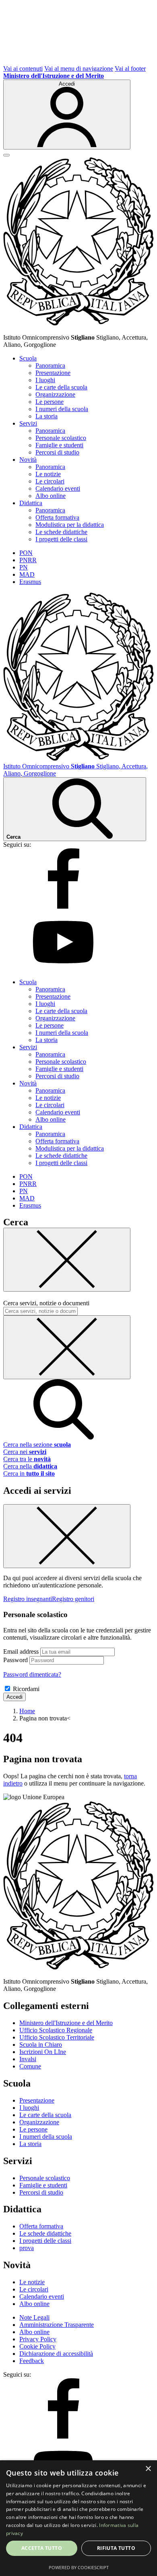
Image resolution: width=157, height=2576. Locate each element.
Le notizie (48, 474)
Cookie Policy (37, 2346)
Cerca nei (25, 1452)
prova (27, 2248)
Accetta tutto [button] (42, 2548)
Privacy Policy (38, 2339)
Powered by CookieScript (79, 2567)
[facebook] (64, 906)
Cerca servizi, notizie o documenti (46, 1303)
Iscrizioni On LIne (43, 2052)
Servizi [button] (28, 423)
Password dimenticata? (32, 1674)
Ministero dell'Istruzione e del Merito (66, 2023)
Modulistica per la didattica (70, 525)
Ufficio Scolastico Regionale (56, 2030)
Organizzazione (55, 394)
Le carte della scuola (61, 387)
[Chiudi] (67, 1260)
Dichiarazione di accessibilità (56, 2354)
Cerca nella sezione (37, 1445)
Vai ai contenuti (23, 69)
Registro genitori (73, 1599)
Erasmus (30, 582)
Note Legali (34, 2317)
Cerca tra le (27, 1459)
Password (15, 1660)
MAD (27, 574)
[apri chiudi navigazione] (6, 155)
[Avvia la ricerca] (64, 1437)
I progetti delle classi (61, 539)
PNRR (28, 560)
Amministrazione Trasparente (57, 2325)
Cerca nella (30, 1466)
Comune (30, 2066)
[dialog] (78, 2518)
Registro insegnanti (28, 1599)
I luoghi (45, 380)
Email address (21, 1651)
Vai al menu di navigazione (79, 69)
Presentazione (53, 373)
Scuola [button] (28, 358)
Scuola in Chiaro (41, 2045)
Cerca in (29, 1473)
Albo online (51, 496)
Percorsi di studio (57, 452)
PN (24, 567)
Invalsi (28, 2059)
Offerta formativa (57, 517)
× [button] (148, 2469)
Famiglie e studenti (59, 445)
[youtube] (64, 968)
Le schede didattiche (61, 532)
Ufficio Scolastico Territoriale (57, 2037)
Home (27, 1711)
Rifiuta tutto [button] (116, 2548)
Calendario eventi (58, 488)
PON (26, 553)
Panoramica (50, 366)
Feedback (32, 2361)
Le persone (50, 402)
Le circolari (50, 481)
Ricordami (26, 1689)
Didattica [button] (31, 503)
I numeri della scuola (62, 409)
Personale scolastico (61, 438)
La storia (46, 416)
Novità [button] (28, 460)
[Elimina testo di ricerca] (67, 1347)
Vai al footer (130, 69)
